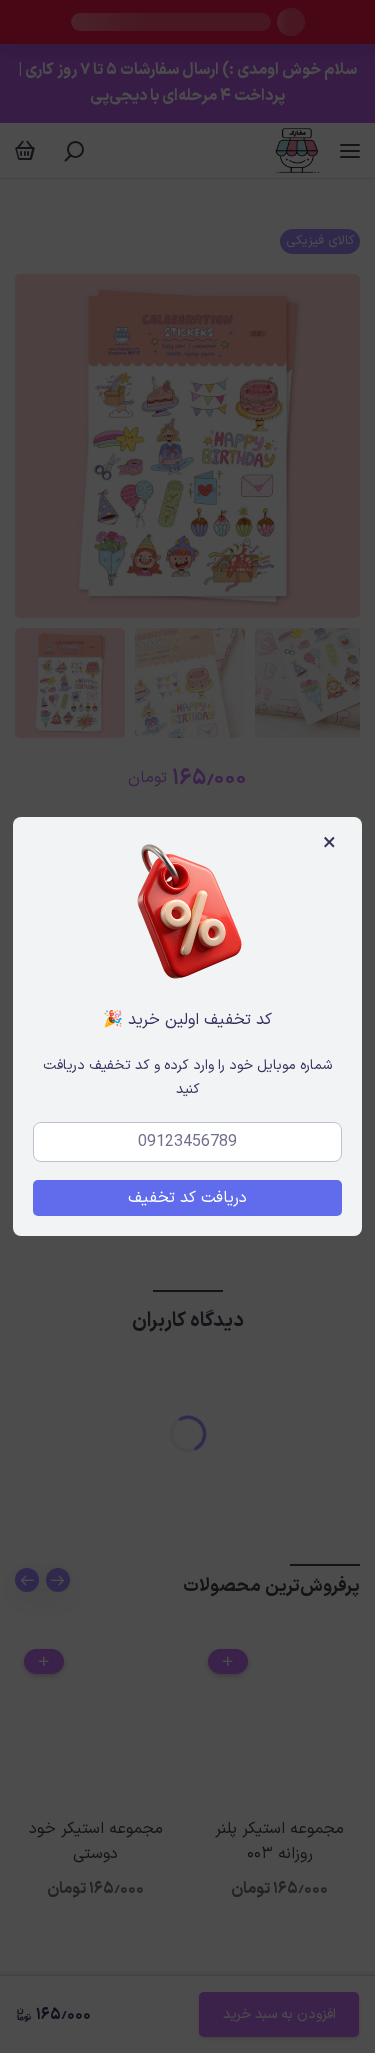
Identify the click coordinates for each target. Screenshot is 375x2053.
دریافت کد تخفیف (187, 1198)
